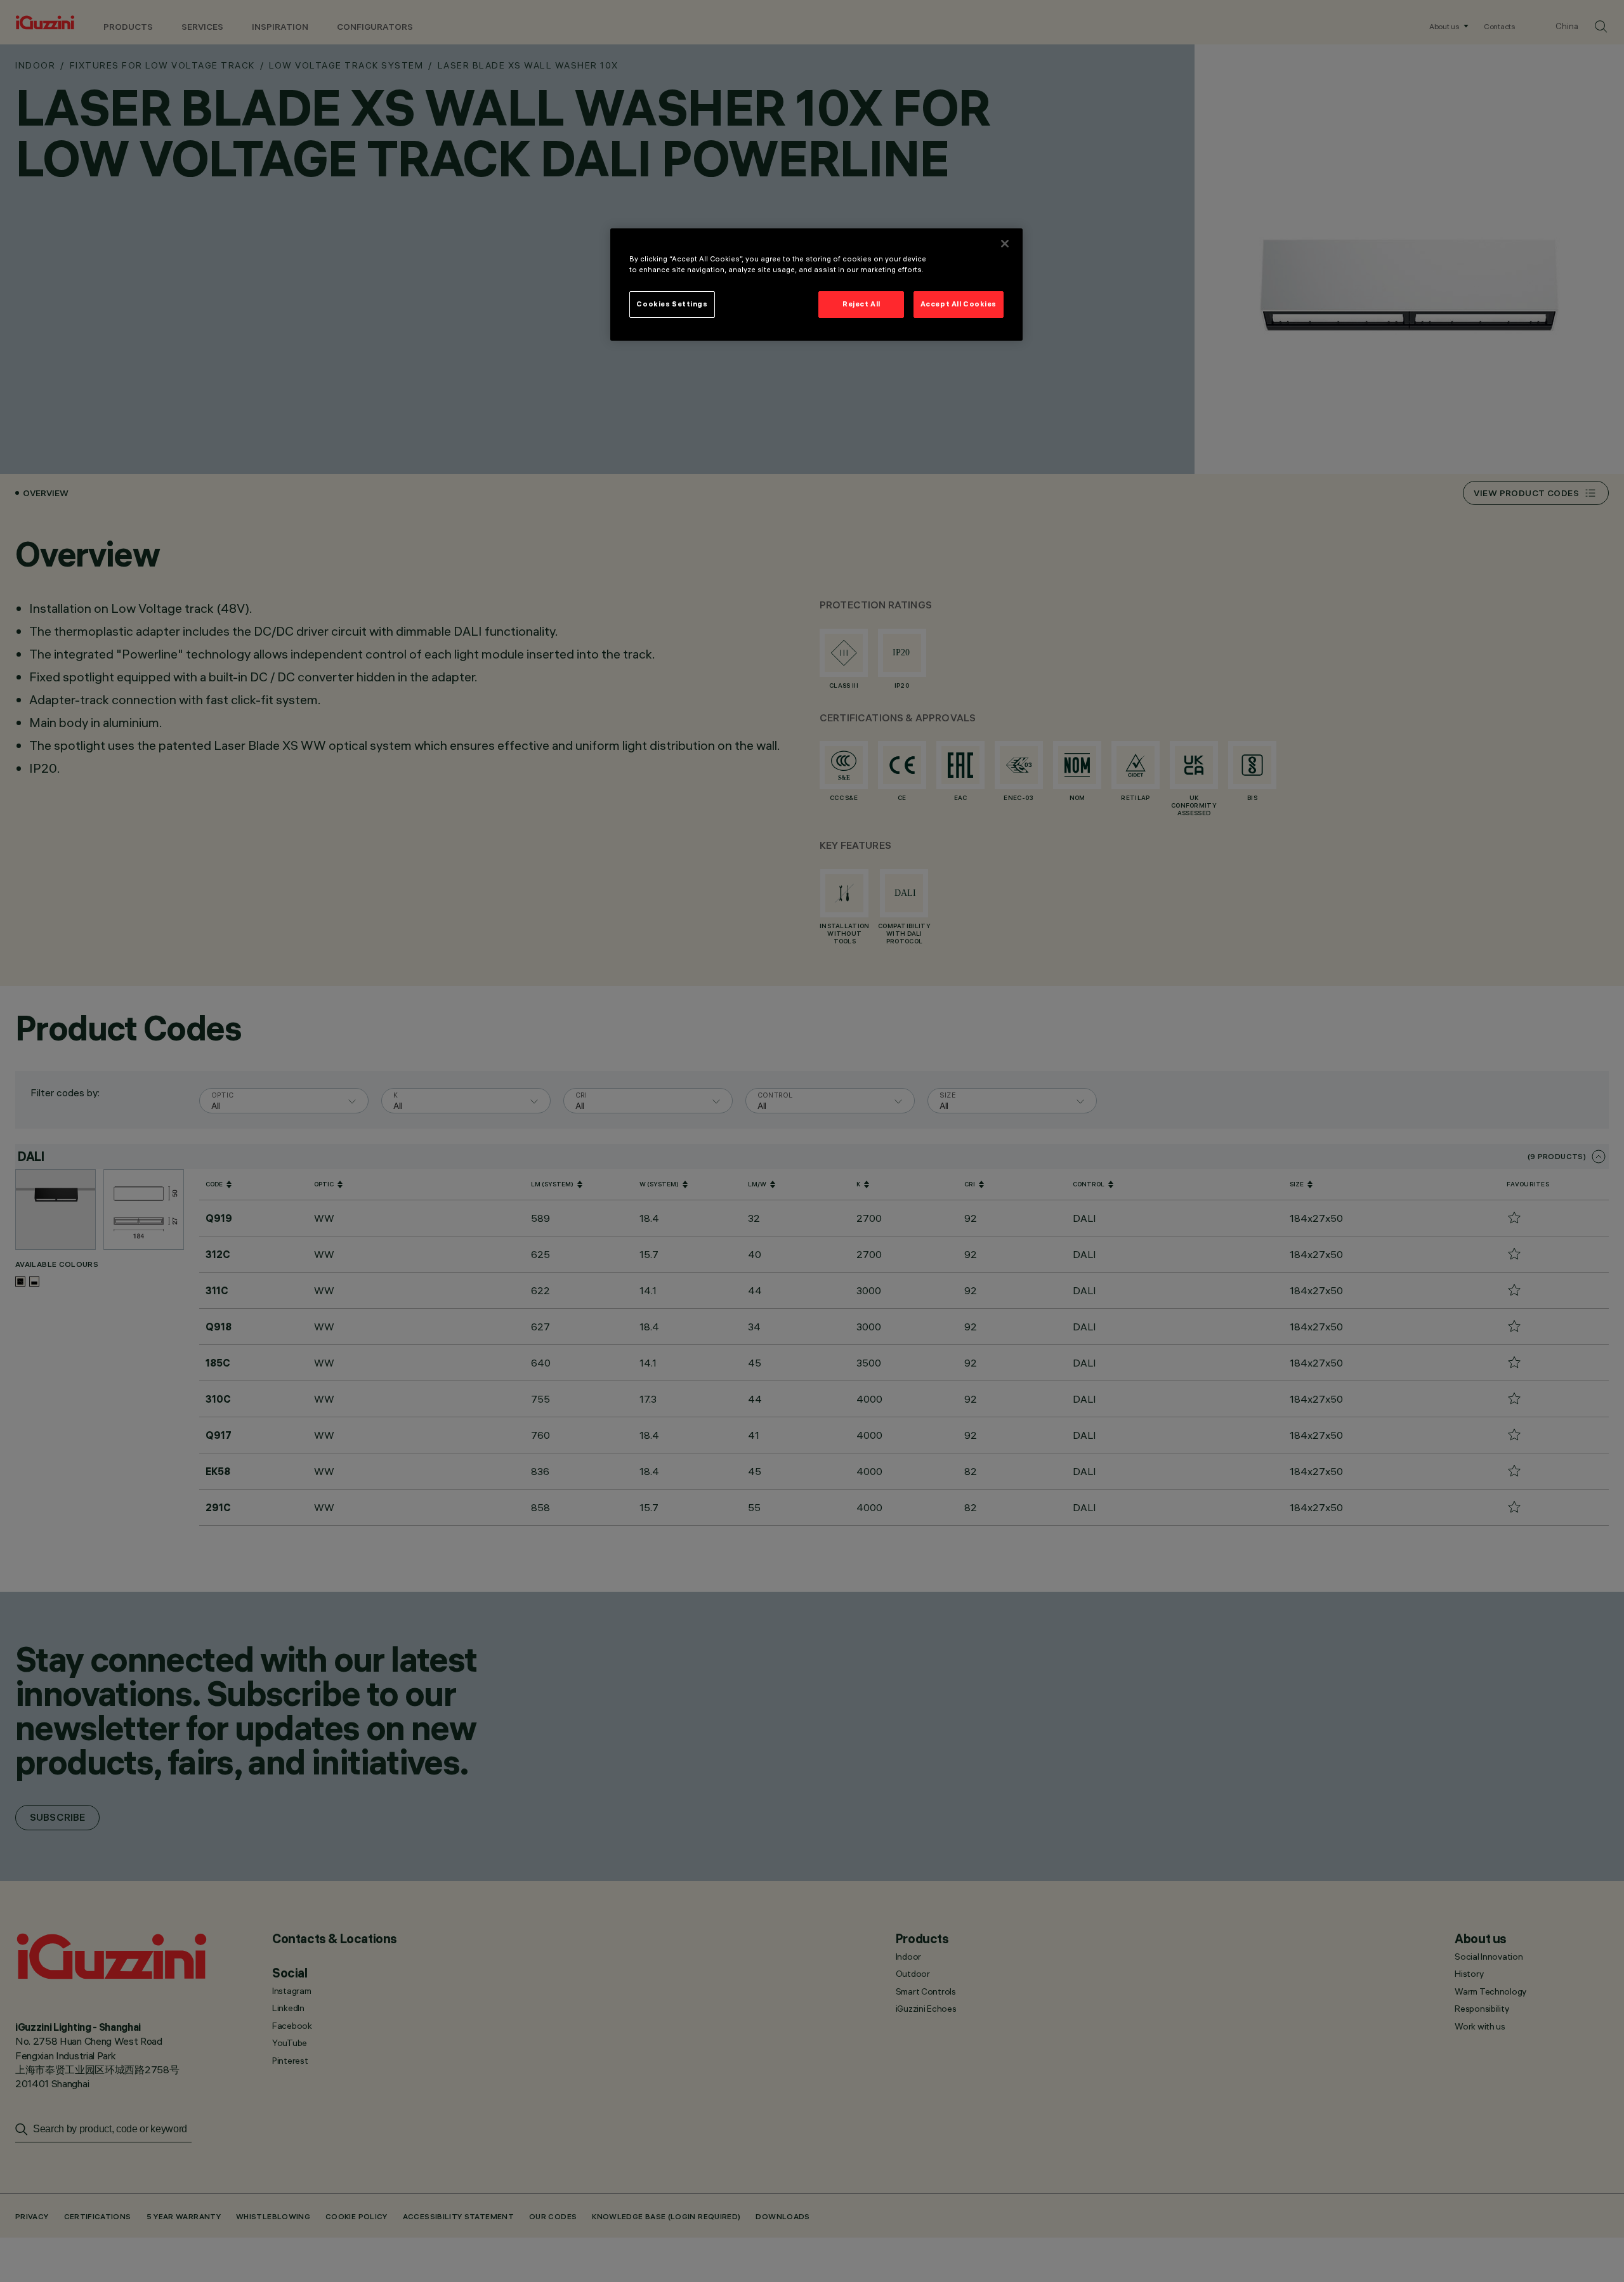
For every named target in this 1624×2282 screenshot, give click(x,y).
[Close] (1005, 244)
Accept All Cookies (959, 304)
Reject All (861, 304)
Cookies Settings (672, 304)
